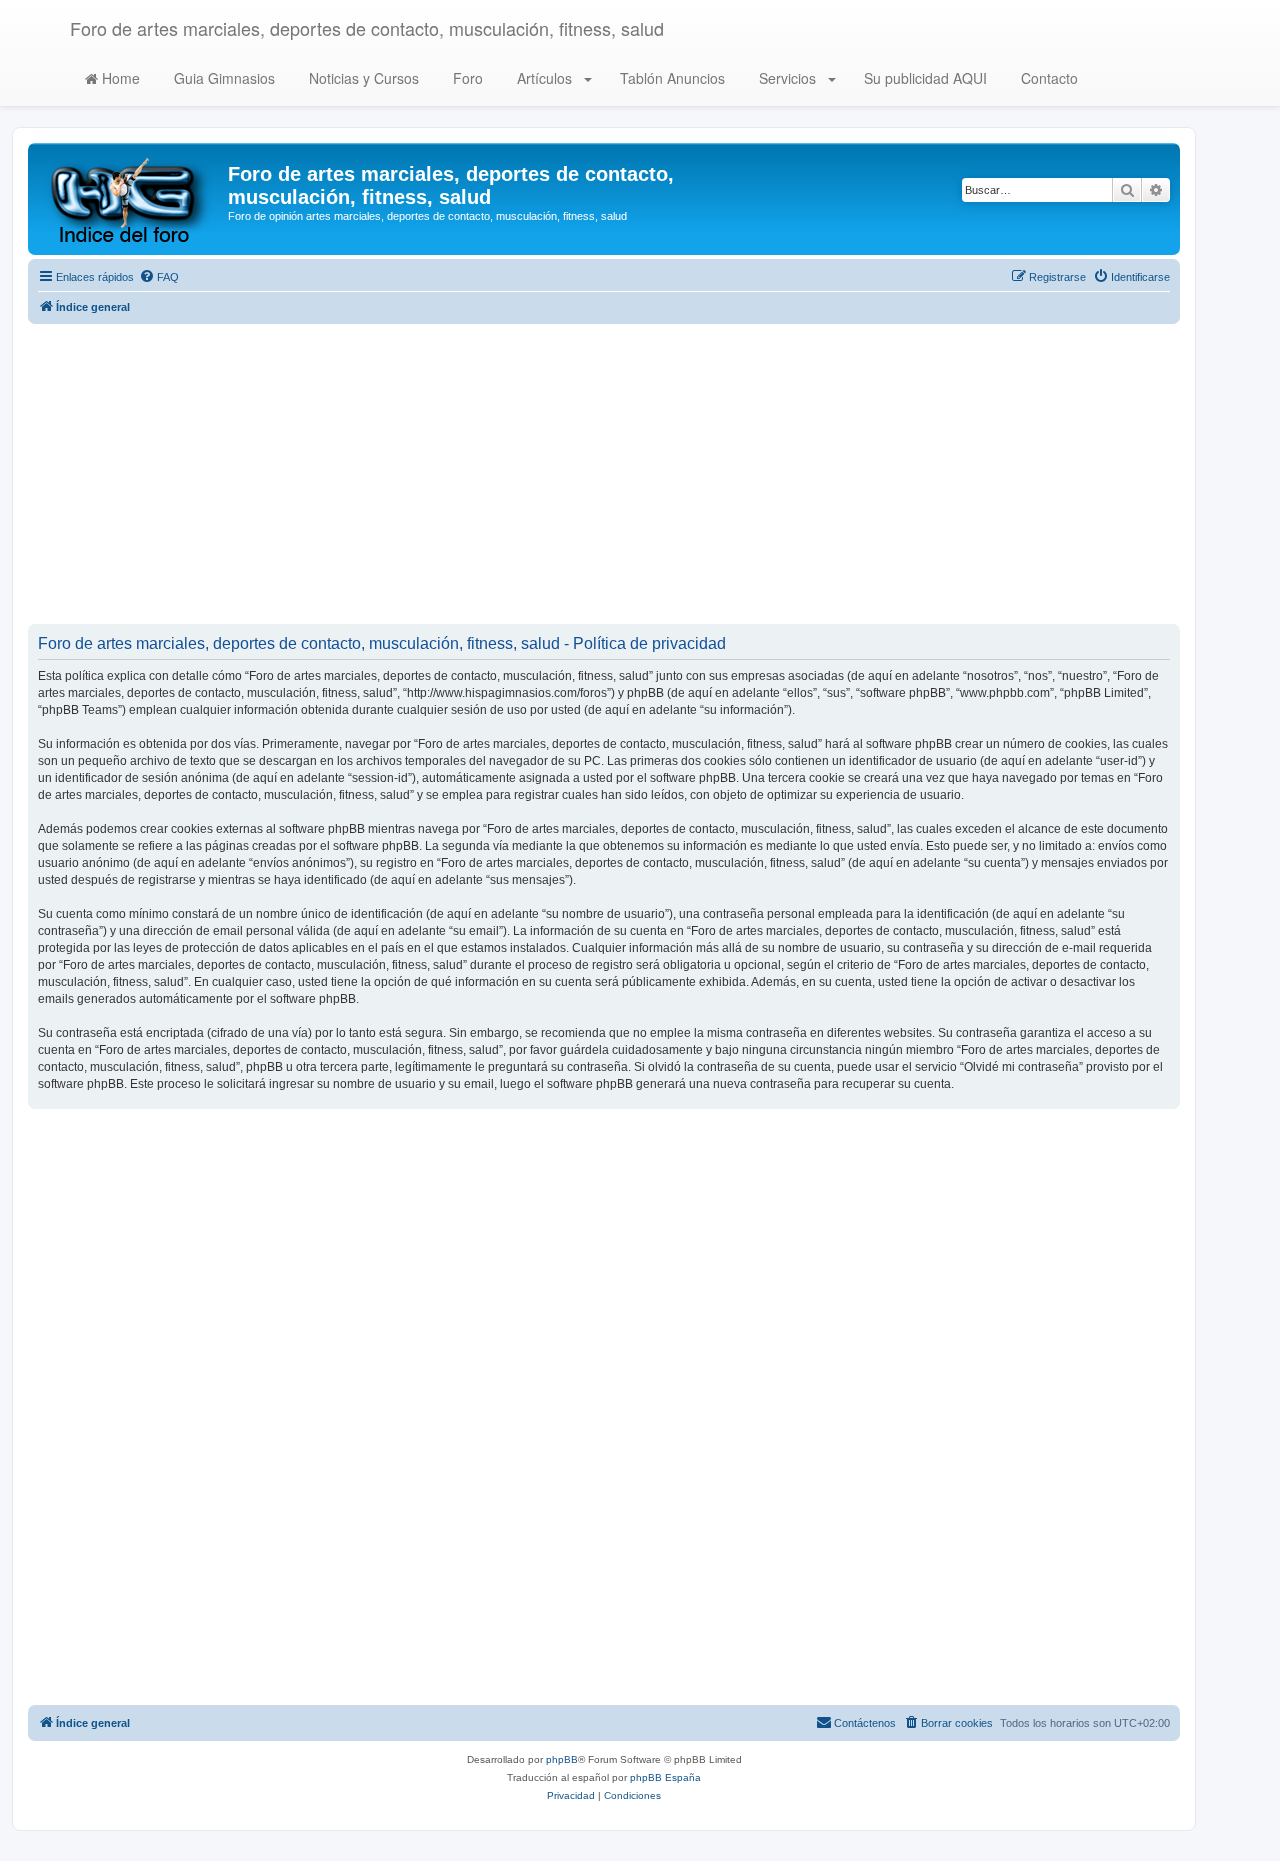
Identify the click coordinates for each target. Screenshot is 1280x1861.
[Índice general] (130, 199)
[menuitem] (159, 277)
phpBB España (665, 1777)
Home (119, 78)
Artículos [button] (544, 78)
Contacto (1047, 78)
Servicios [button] (787, 78)
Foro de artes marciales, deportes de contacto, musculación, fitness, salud (367, 28)
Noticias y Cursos (362, 78)
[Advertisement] (604, 474)
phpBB (562, 1759)
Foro (466, 78)
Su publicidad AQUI (923, 78)
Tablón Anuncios (670, 78)
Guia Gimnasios (222, 78)
